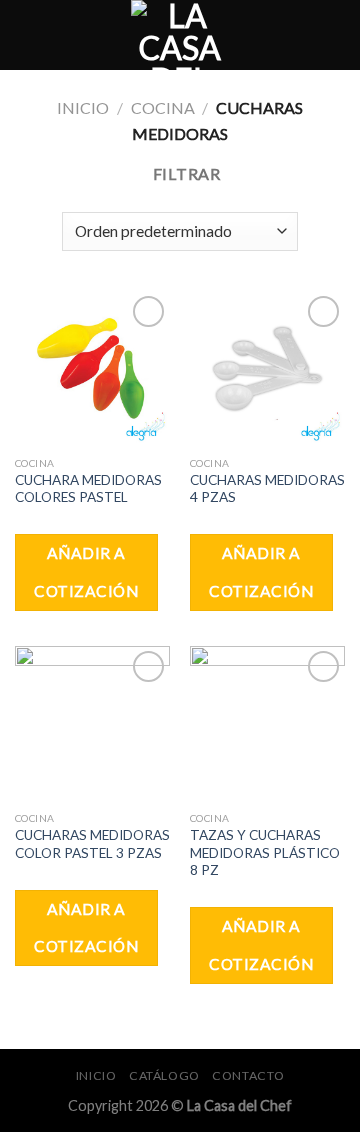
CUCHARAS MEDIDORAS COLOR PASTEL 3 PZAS (92, 844)
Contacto (248, 1075)
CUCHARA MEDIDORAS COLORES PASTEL (88, 489)
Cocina (163, 107)
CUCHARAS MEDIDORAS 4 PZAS (267, 489)
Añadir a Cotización (86, 571)
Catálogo (164, 1075)
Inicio (83, 107)
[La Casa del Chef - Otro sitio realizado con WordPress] (180, 35)
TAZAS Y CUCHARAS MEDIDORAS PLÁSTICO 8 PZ (265, 852)
